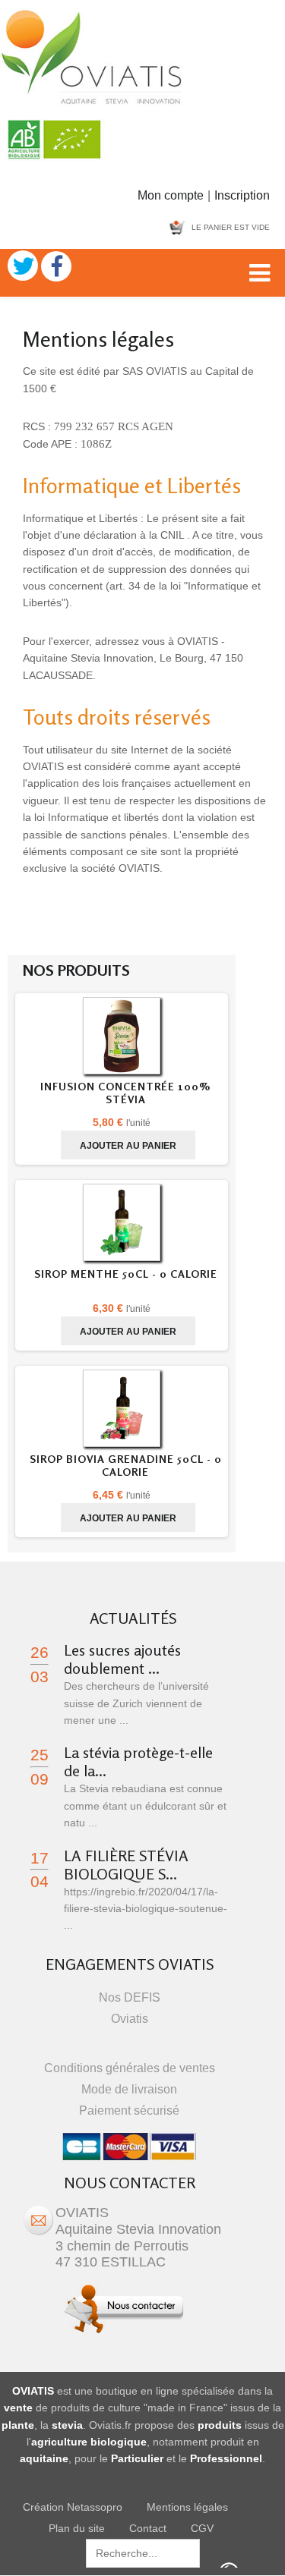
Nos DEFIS (130, 1997)
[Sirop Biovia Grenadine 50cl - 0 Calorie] (122, 1411)
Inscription (242, 195)
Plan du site (77, 2528)
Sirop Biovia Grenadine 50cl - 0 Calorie (126, 1465)
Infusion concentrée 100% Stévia (126, 1093)
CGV (202, 2528)
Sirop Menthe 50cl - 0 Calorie (126, 1274)
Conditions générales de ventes (130, 2068)
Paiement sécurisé (129, 2110)
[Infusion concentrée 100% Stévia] (122, 1038)
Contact (148, 2528)
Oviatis (130, 2019)
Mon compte (171, 195)
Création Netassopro (73, 2507)
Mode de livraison (129, 2089)
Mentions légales (187, 2507)
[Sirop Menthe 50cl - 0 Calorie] (122, 1225)
